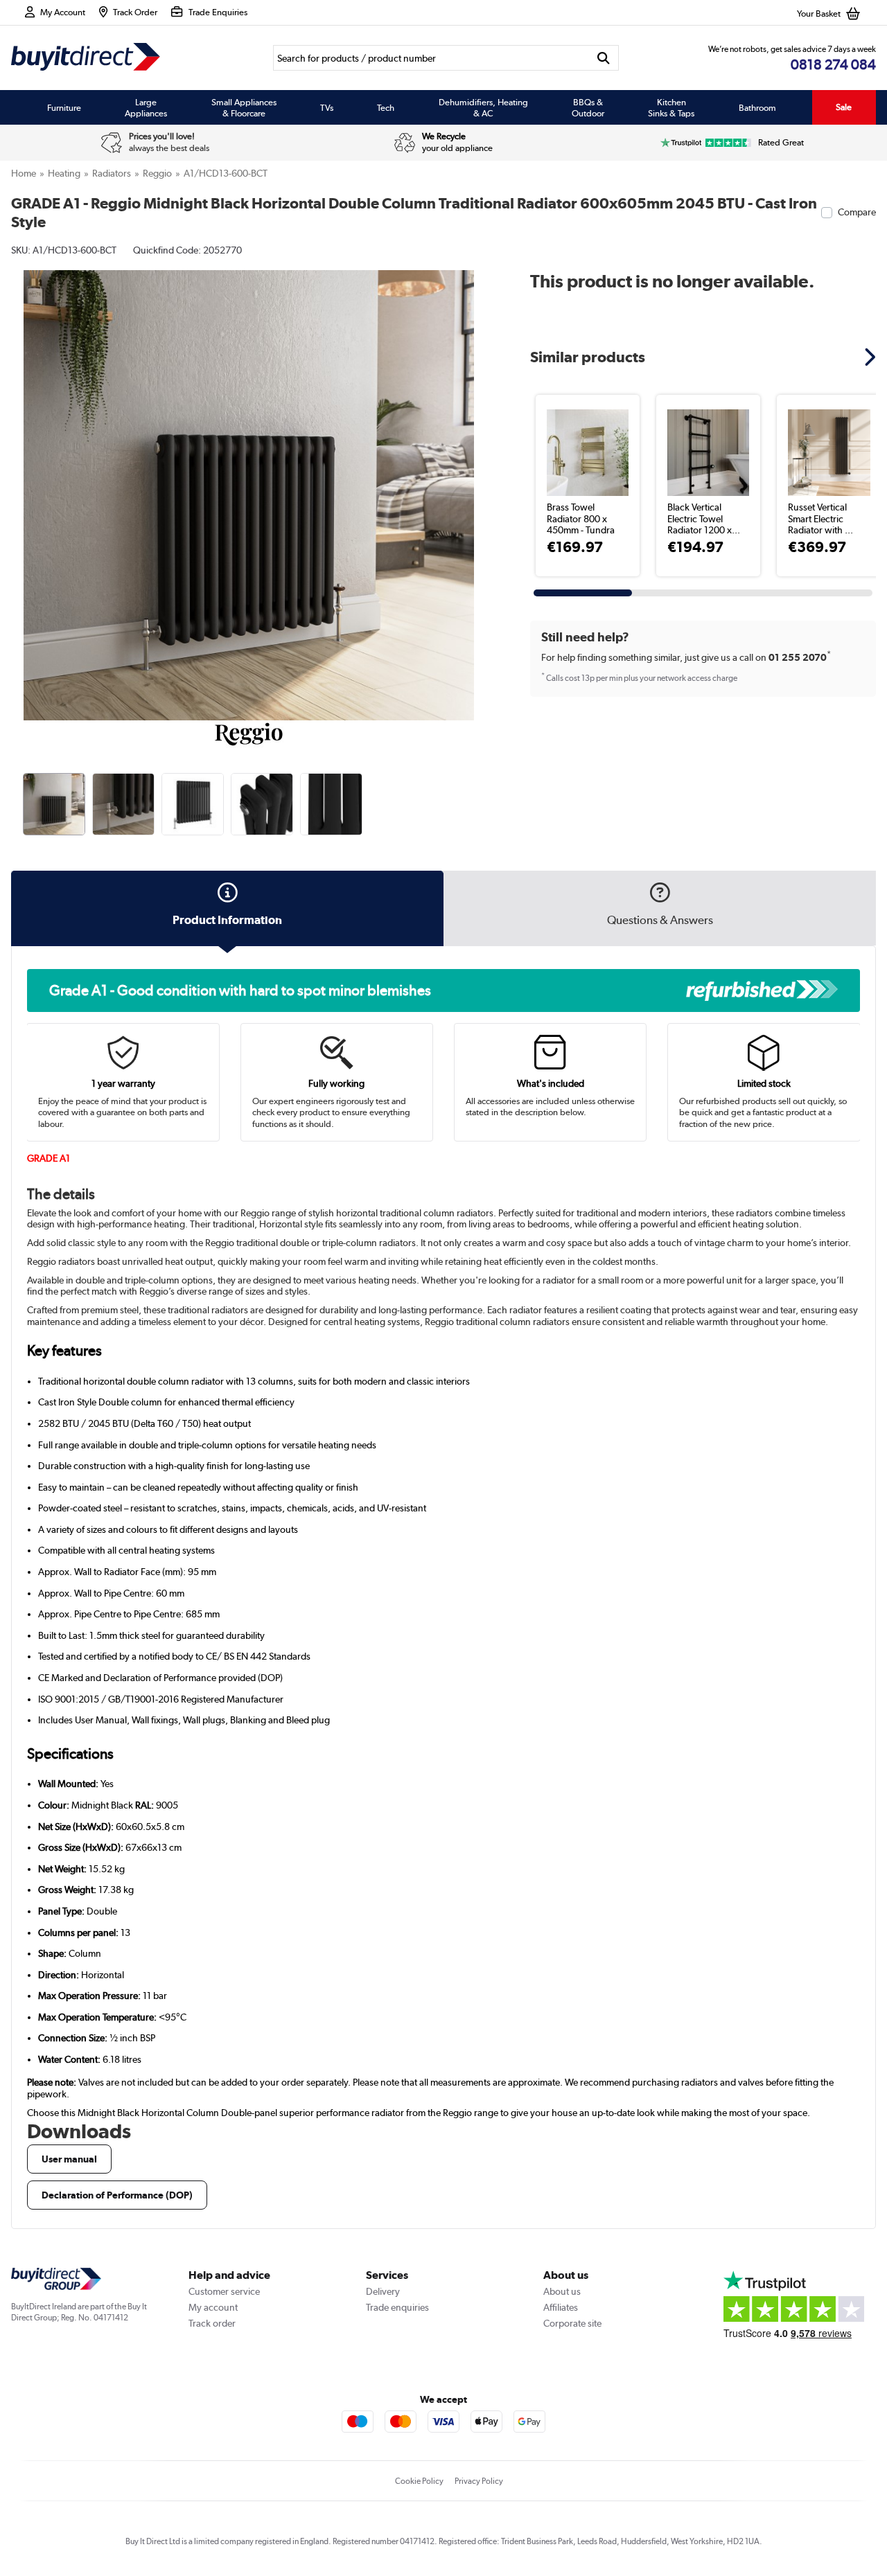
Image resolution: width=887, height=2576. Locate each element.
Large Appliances (146, 107)
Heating (64, 173)
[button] (477, 480)
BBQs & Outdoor (588, 107)
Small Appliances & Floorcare (244, 107)
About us (562, 2291)
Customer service (224, 2291)
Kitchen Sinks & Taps (671, 107)
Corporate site (572, 2323)
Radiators (112, 173)
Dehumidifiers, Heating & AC (483, 107)
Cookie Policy (419, 2481)
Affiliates (561, 2307)
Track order (212, 2323)
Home (24, 173)
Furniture (64, 107)
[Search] (604, 58)
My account (213, 2307)
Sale (844, 107)
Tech (386, 107)
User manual (69, 2159)
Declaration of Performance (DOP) (117, 2195)
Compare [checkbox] (857, 212)
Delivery (383, 2291)
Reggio (157, 173)
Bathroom (757, 107)
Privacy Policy (479, 2481)
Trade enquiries (397, 2307)
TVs (327, 107)
